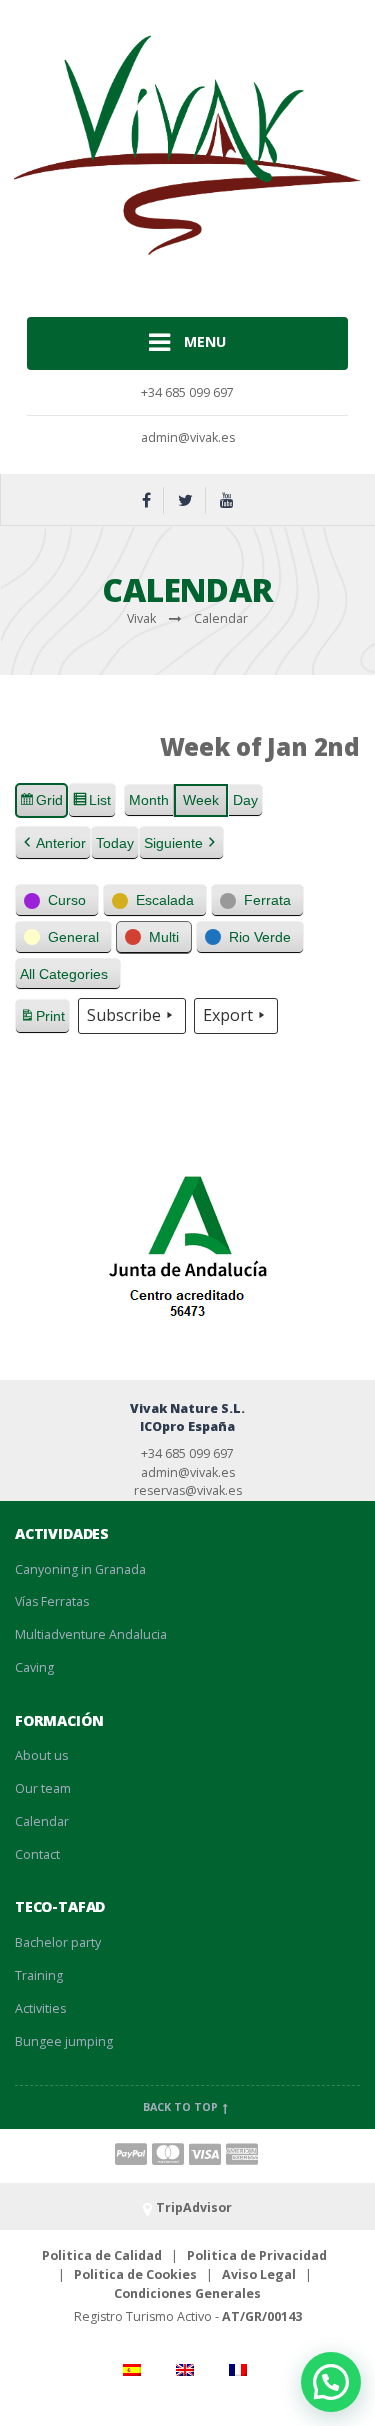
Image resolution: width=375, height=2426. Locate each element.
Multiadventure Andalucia (91, 1634)
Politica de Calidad (102, 2255)
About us (41, 1755)
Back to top (182, 2107)
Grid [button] (41, 805)
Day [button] (245, 800)
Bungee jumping (64, 2041)
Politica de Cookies (135, 2274)
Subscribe (124, 1015)
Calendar (42, 1821)
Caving (34, 1667)
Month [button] (149, 800)
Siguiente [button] (173, 843)
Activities (40, 2008)
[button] (57, 900)
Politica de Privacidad (257, 2255)
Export (228, 1015)
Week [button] (201, 800)
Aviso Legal (259, 2274)
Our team (43, 1788)
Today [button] (115, 843)
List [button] (91, 805)
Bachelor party (58, 1942)
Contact (37, 1854)
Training (39, 1975)
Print (42, 1021)
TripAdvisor (194, 2207)
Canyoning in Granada (80, 1569)
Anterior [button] (61, 843)
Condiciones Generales (187, 2293)
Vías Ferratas (52, 1601)
